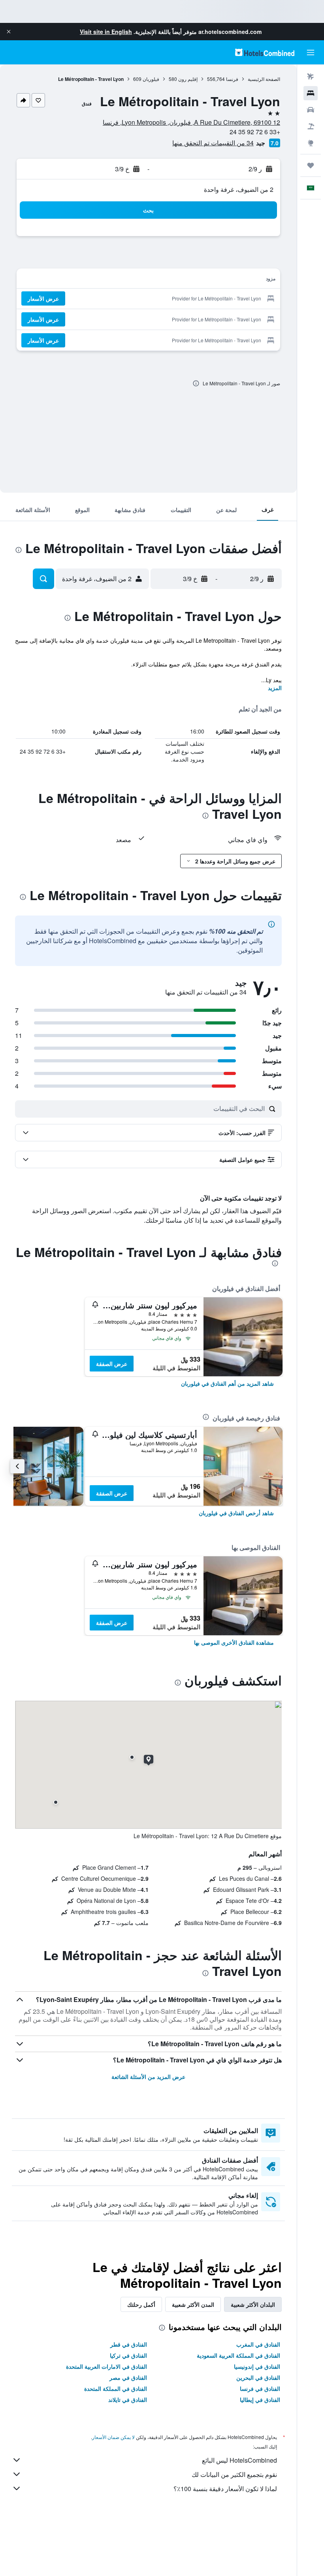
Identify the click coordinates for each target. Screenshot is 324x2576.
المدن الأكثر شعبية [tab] (193, 2304)
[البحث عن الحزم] (311, 126)
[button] (9, 32)
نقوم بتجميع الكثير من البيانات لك (234, 2474)
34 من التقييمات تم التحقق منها (213, 143)
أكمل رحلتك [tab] (141, 2304)
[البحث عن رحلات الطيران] (311, 77)
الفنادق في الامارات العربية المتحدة (106, 2366)
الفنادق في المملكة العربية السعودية (238, 2355)
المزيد (275, 688)
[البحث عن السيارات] (311, 110)
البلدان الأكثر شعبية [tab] (253, 2304)
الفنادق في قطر (129, 2344)
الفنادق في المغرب (258, 2344)
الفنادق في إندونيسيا (257, 2366)
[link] (227, 1383)
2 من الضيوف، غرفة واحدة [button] (239, 189)
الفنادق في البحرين (258, 2377)
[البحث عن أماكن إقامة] (311, 93)
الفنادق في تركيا (128, 2355)
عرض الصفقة (112, 1364)
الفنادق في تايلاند (128, 2400)
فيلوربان (151, 79)
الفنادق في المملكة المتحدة (116, 2388)
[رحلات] (311, 165)
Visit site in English (106, 32)
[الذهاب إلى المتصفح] (311, 143)
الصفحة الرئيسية (264, 79)
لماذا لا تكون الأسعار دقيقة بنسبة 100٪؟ (225, 2489)
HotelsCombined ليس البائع (239, 2460)
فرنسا (232, 79)
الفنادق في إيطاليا (260, 2400)
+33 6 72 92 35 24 (255, 132)
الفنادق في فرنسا (260, 2388)
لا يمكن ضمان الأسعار (113, 2437)
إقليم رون (188, 79)
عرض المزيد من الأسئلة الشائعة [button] (148, 2077)
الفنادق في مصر (128, 2377)
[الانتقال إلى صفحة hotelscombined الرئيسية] (265, 52)
